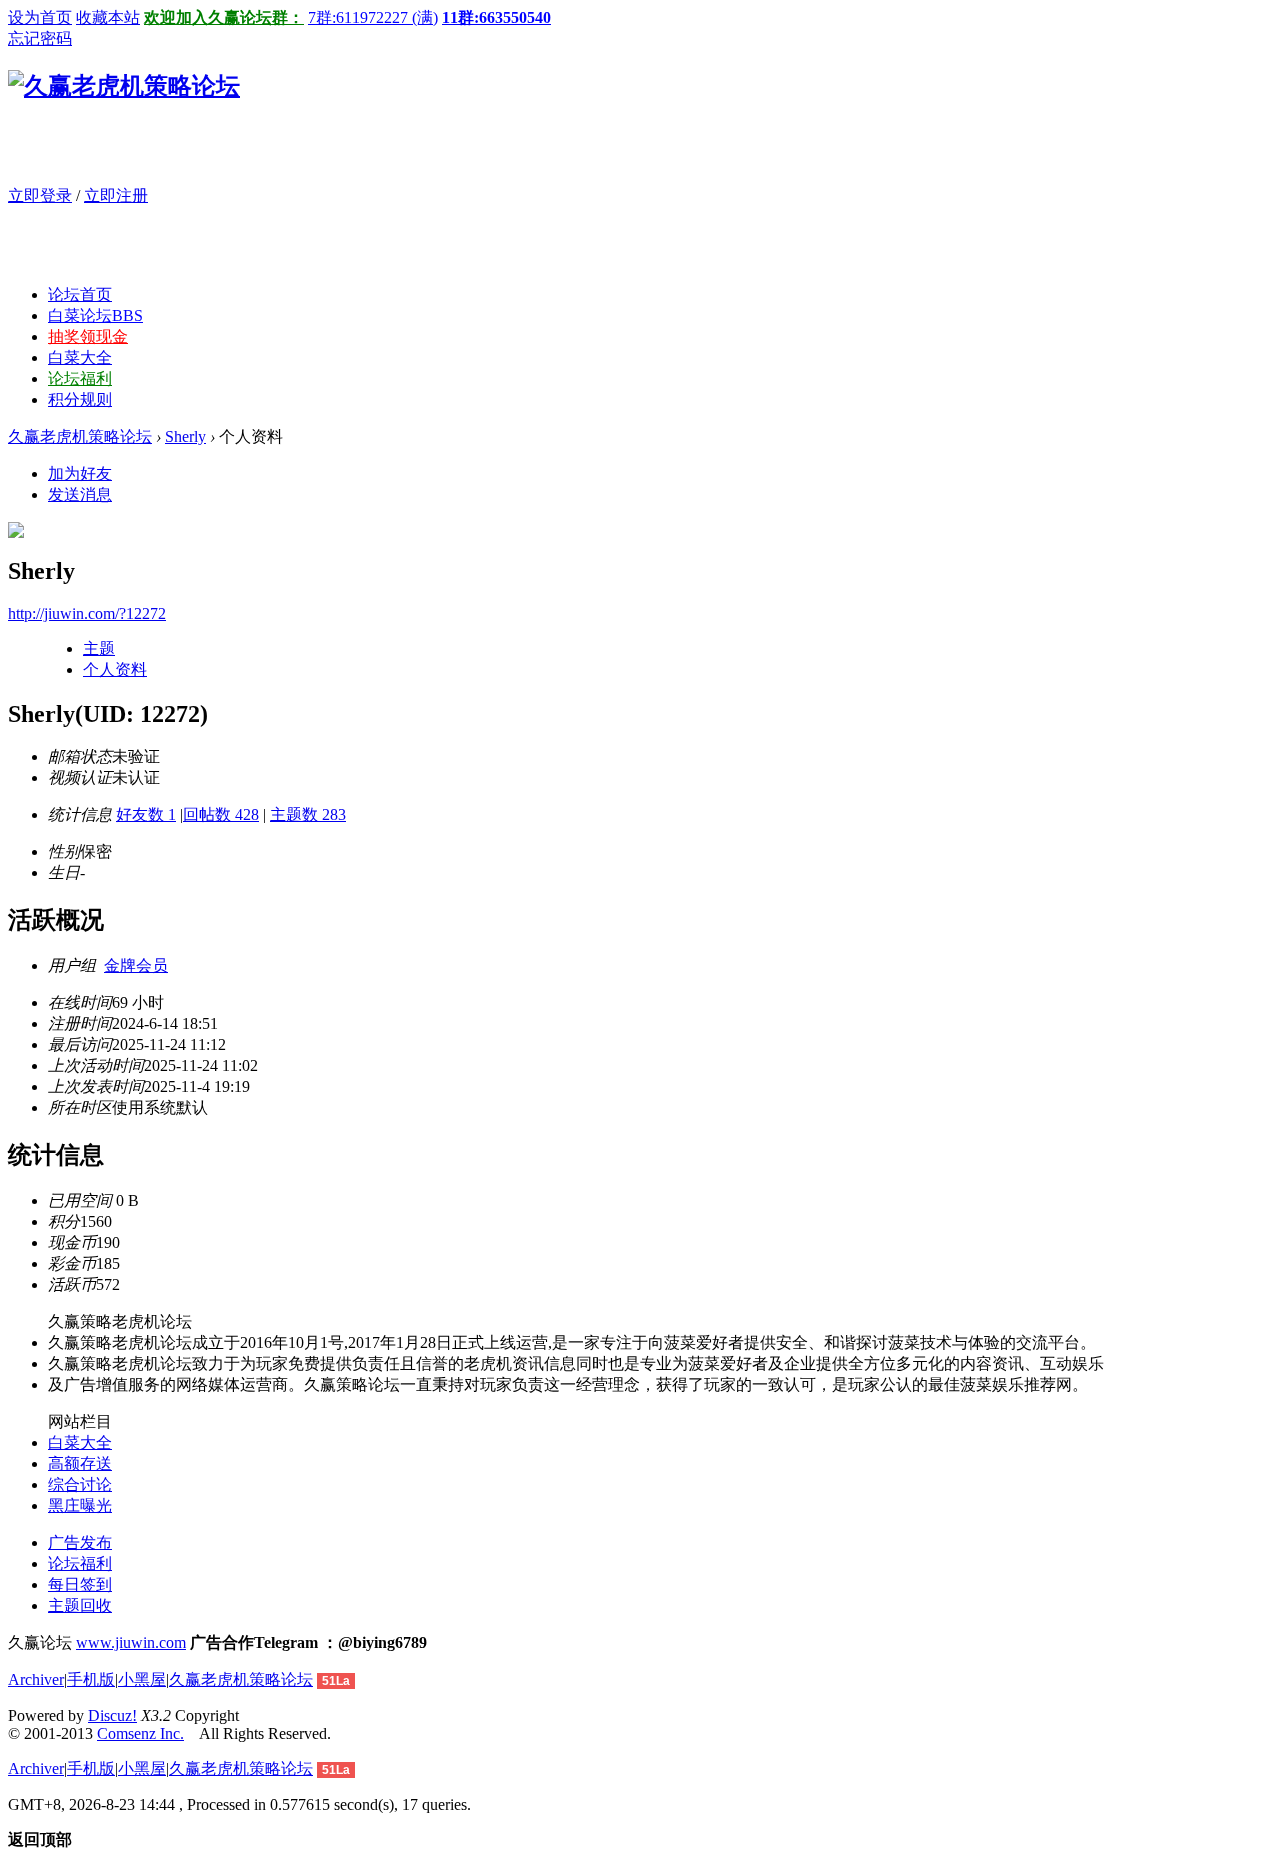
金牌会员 (136, 965)
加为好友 (80, 473)
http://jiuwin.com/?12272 (87, 613)
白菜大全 (80, 357)
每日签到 (80, 1584)
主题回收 (80, 1605)
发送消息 (80, 494)
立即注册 (116, 195)
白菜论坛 (95, 315)
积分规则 (80, 399)
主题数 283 (308, 814)
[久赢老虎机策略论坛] (124, 86)
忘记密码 (40, 38)
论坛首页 (80, 294)
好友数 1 (146, 814)
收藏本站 (108, 17)
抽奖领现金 (88, 336)
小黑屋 (142, 1679)
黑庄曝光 (80, 1505)
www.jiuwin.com (131, 1642)
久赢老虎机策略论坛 (80, 436)
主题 (99, 648)
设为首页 (40, 17)
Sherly (185, 436)
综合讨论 (80, 1484)
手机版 (91, 1679)
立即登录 (40, 195)
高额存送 (80, 1463)
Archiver (36, 1679)
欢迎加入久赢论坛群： (224, 17)
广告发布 (80, 1542)
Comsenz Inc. (140, 1733)
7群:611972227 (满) (373, 17)
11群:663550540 (496, 17)
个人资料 (115, 669)
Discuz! (112, 1715)
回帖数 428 (221, 814)
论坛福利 (80, 378)
